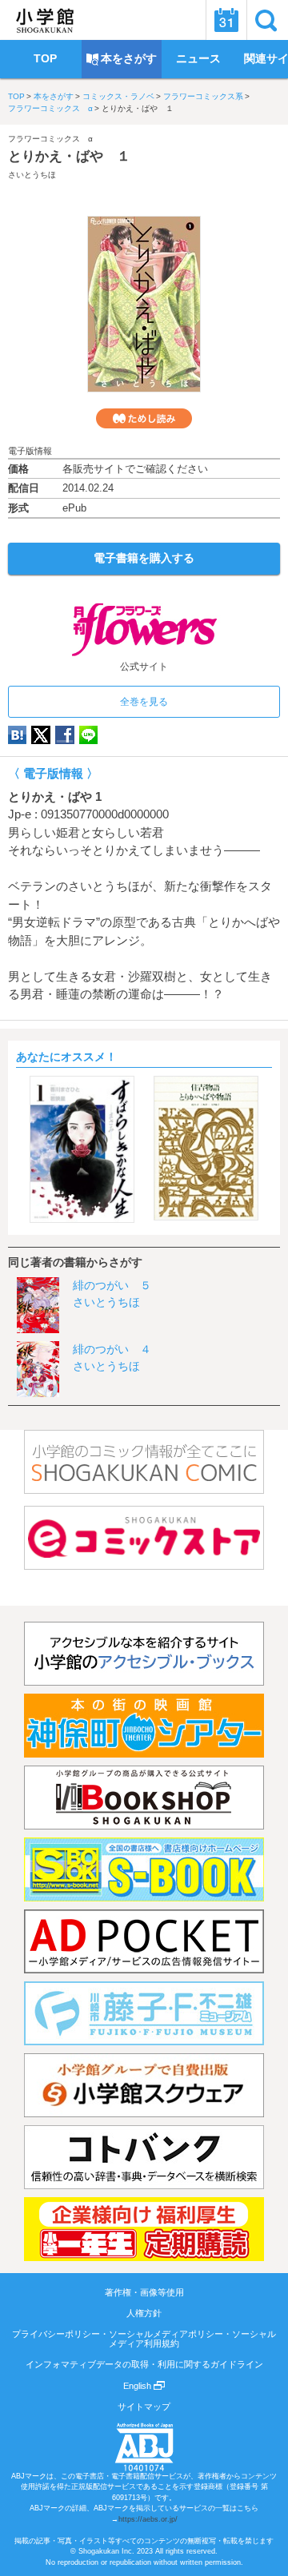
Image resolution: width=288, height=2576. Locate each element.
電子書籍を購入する (144, 558)
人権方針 (144, 2313)
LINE (88, 735)
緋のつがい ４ (112, 1349)
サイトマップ (144, 2407)
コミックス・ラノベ (118, 96)
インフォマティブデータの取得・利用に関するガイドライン (144, 2364)
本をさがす (54, 96)
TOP (16, 96)
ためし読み (144, 418)
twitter (41, 735)
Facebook (65, 735)
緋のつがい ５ (112, 1285)
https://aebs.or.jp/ (148, 2519)
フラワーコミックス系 (203, 96)
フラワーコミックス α (50, 108)
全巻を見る (144, 702)
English (138, 2386)
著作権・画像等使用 (144, 2292)
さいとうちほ (32, 175)
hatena (17, 735)
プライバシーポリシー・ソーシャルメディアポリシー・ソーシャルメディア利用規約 (144, 2339)
